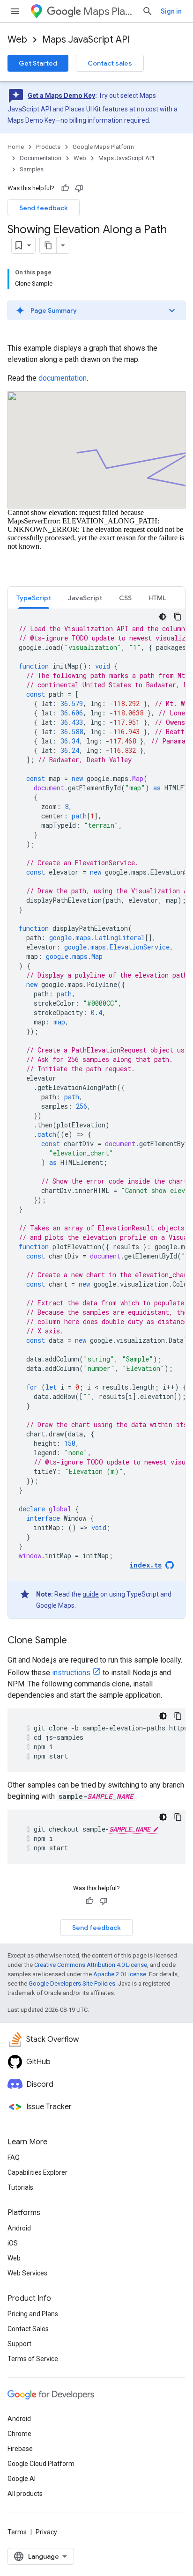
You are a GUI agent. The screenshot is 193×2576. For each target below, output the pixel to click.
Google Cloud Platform (41, 2464)
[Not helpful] (79, 188)
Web (17, 40)
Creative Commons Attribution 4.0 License (91, 1965)
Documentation (41, 158)
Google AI (22, 2479)
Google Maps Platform (103, 147)
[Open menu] (15, 11)
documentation (63, 378)
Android (19, 2228)
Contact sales (110, 63)
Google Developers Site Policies (72, 1984)
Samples (32, 169)
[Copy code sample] (178, 617)
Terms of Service (33, 2359)
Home (16, 147)
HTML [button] (157, 598)
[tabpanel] (96, 1114)
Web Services (27, 2273)
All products (25, 2494)
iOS (13, 2243)
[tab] (34, 598)
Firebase (20, 2449)
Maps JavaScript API (86, 40)
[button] (96, 310)
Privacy (46, 2532)
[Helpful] (65, 188)
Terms (17, 2532)
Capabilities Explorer (37, 2172)
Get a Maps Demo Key (61, 96)
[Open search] (148, 11)
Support (19, 2344)
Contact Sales (28, 2329)
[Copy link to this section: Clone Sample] (76, 1641)
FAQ (14, 2157)
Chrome (19, 2434)
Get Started (38, 63)
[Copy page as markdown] (48, 245)
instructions (71, 1673)
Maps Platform (109, 11)
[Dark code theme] (163, 617)
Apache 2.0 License (120, 1974)
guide (91, 1594)
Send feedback (44, 208)
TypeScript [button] (34, 598)
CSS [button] (125, 598)
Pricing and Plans (33, 2314)
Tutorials (20, 2187)
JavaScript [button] (85, 598)
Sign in (171, 11)
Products (48, 147)
